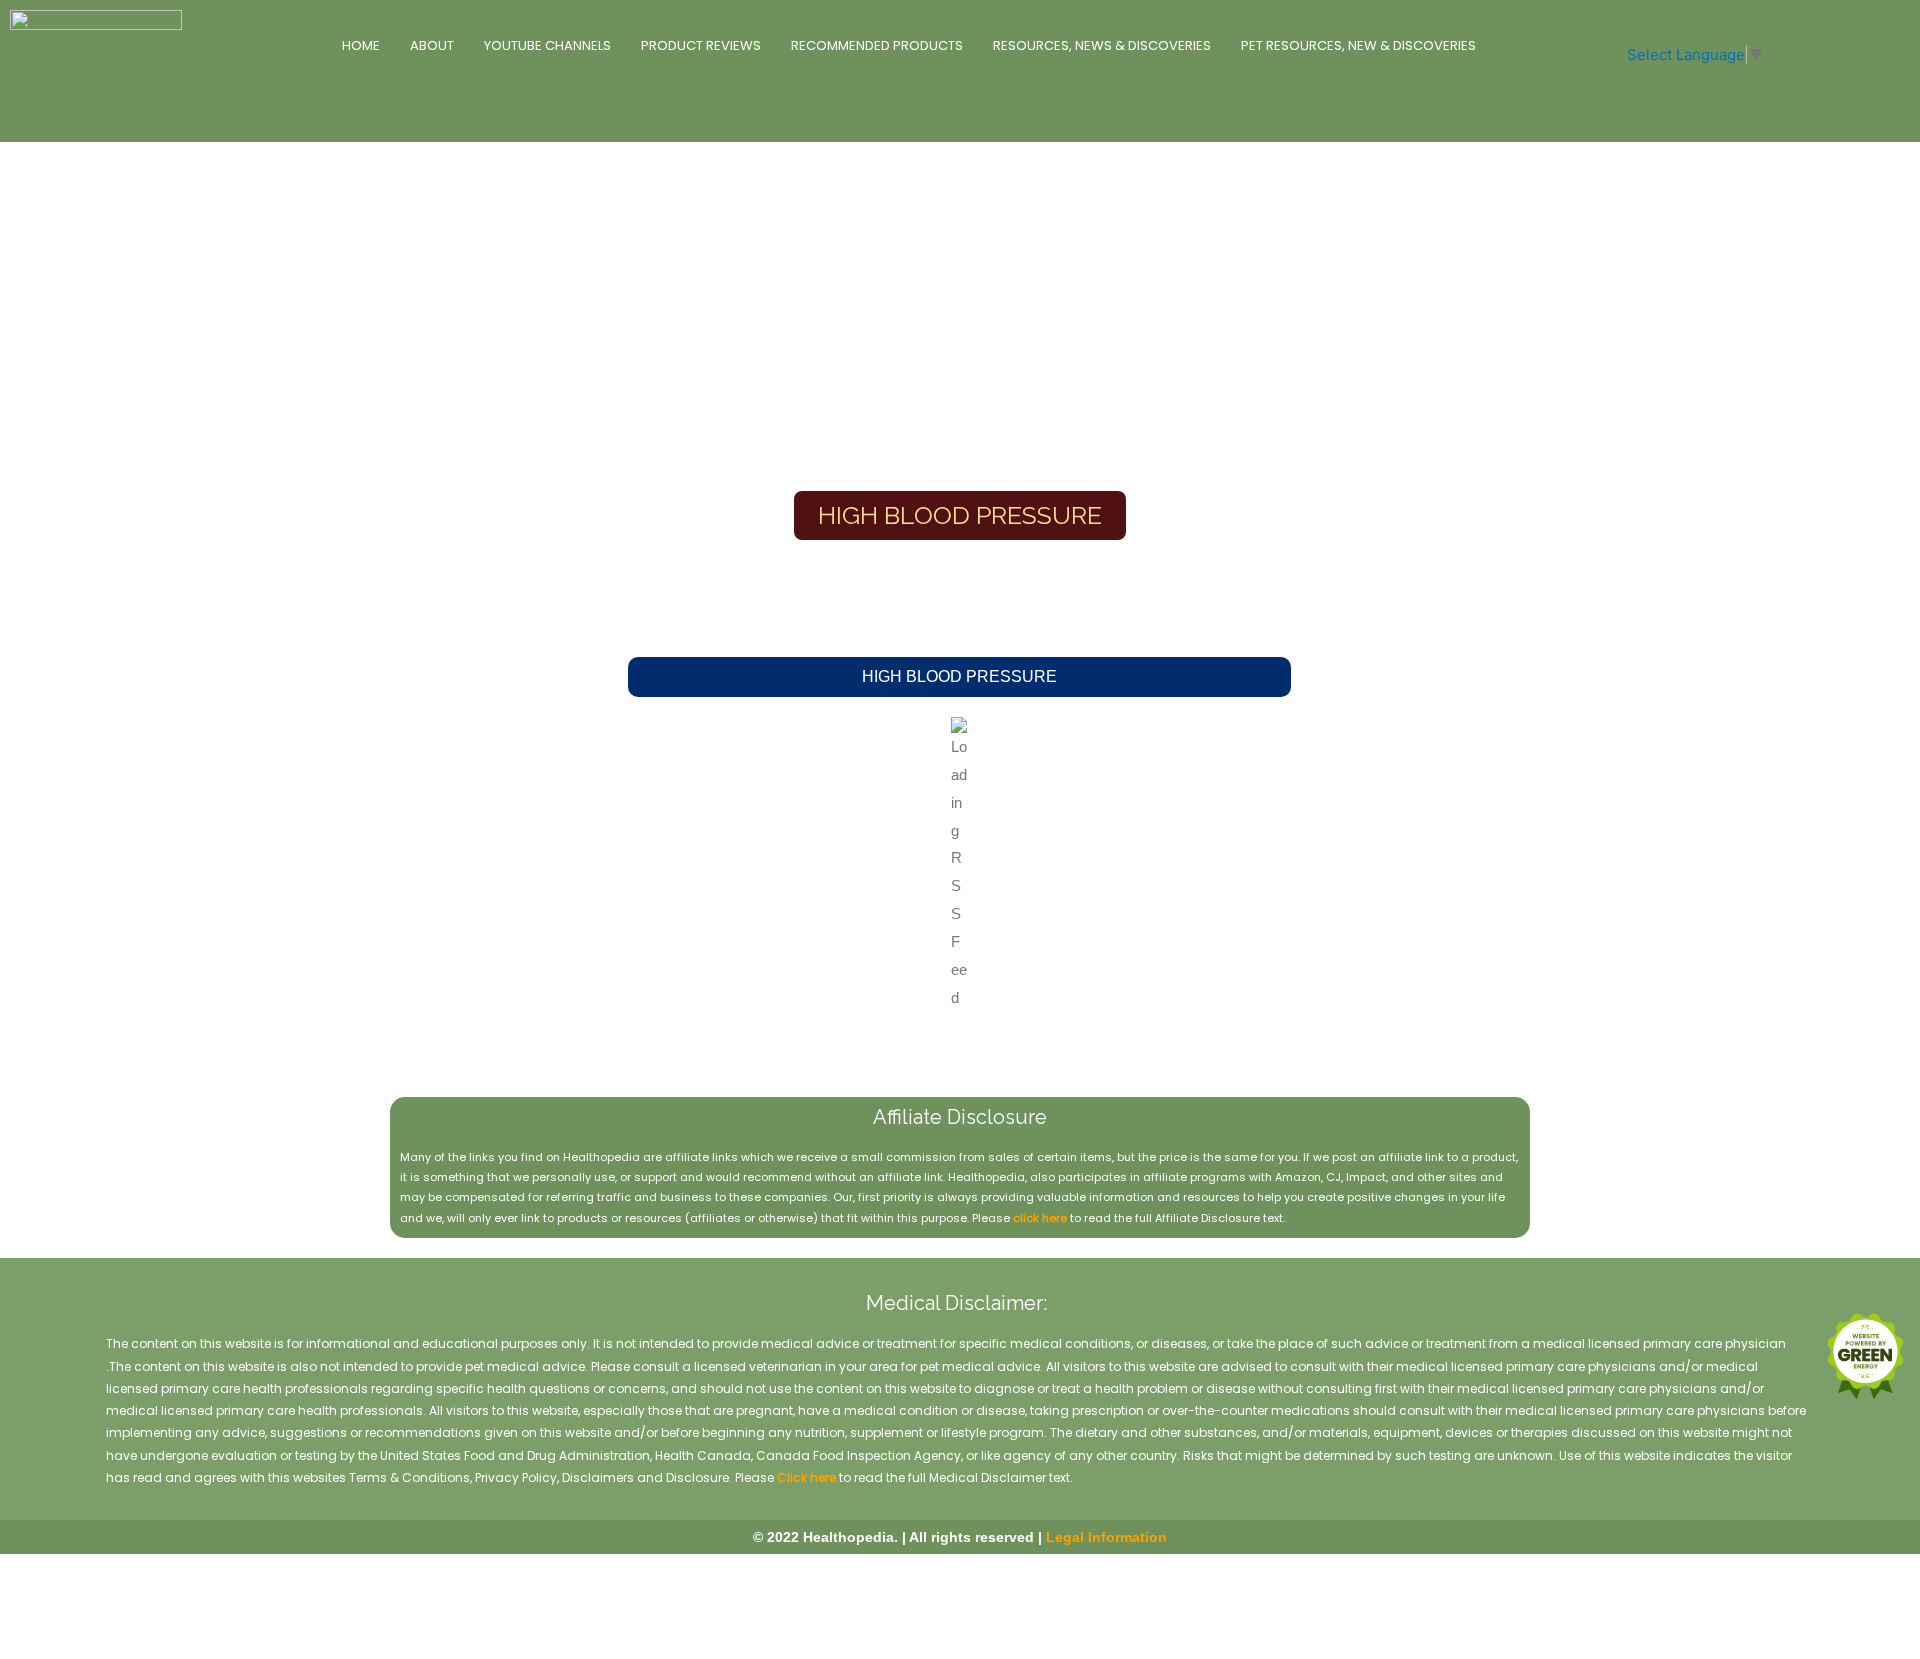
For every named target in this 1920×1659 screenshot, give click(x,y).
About (432, 45)
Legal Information (1106, 1537)
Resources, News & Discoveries (1102, 45)
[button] (959, 677)
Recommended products (877, 45)
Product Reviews (701, 45)
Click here (806, 1477)
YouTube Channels (547, 45)
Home (361, 45)
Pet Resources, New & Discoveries (1358, 45)
